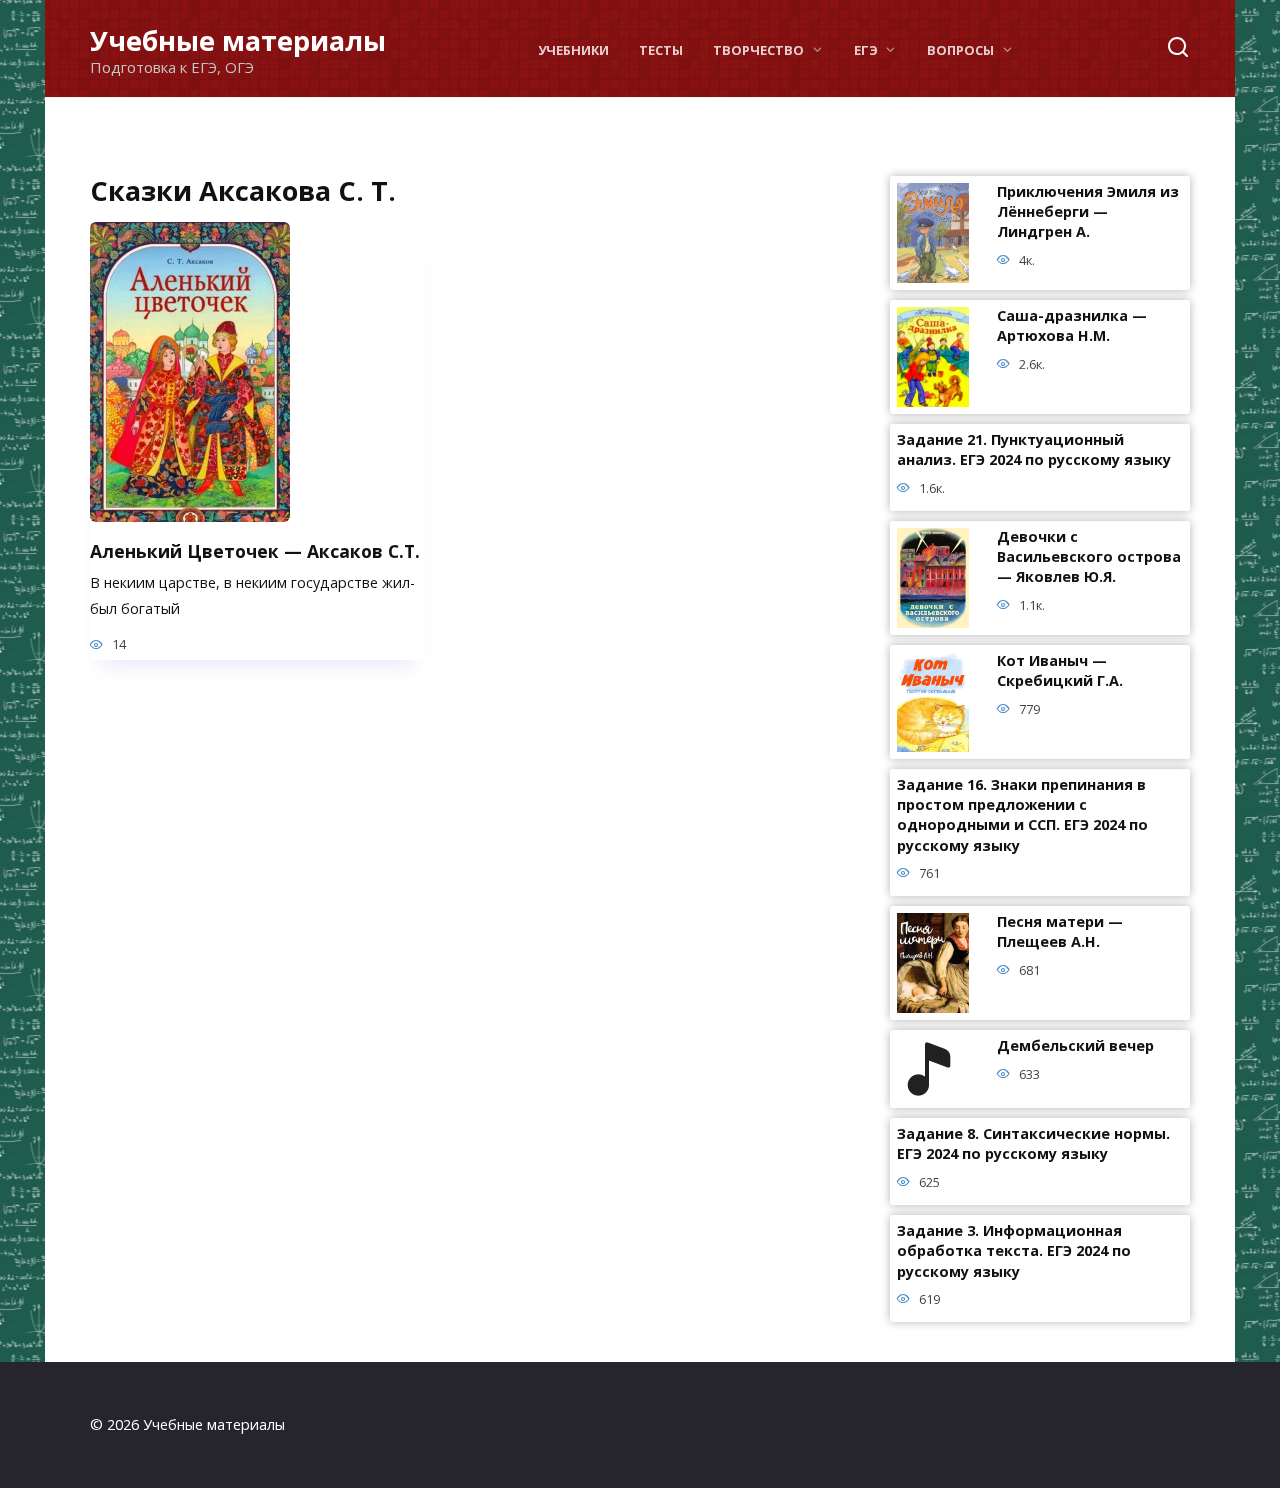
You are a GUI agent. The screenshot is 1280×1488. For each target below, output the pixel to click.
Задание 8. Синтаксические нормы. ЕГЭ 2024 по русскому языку (1033, 1144)
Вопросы (960, 50)
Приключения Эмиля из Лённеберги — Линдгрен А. (1088, 212)
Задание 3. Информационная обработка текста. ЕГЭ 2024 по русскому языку (1014, 1251)
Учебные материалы (238, 40)
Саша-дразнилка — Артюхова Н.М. (1072, 326)
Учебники (573, 50)
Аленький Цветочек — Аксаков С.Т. (255, 550)
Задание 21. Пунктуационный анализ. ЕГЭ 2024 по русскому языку (1034, 450)
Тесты (661, 50)
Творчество (758, 50)
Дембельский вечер (1075, 1046)
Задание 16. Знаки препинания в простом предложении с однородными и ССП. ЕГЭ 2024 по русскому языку (1022, 815)
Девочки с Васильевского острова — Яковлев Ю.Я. (1089, 557)
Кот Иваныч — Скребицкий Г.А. (1060, 671)
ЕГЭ (866, 50)
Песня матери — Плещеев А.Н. (1060, 932)
